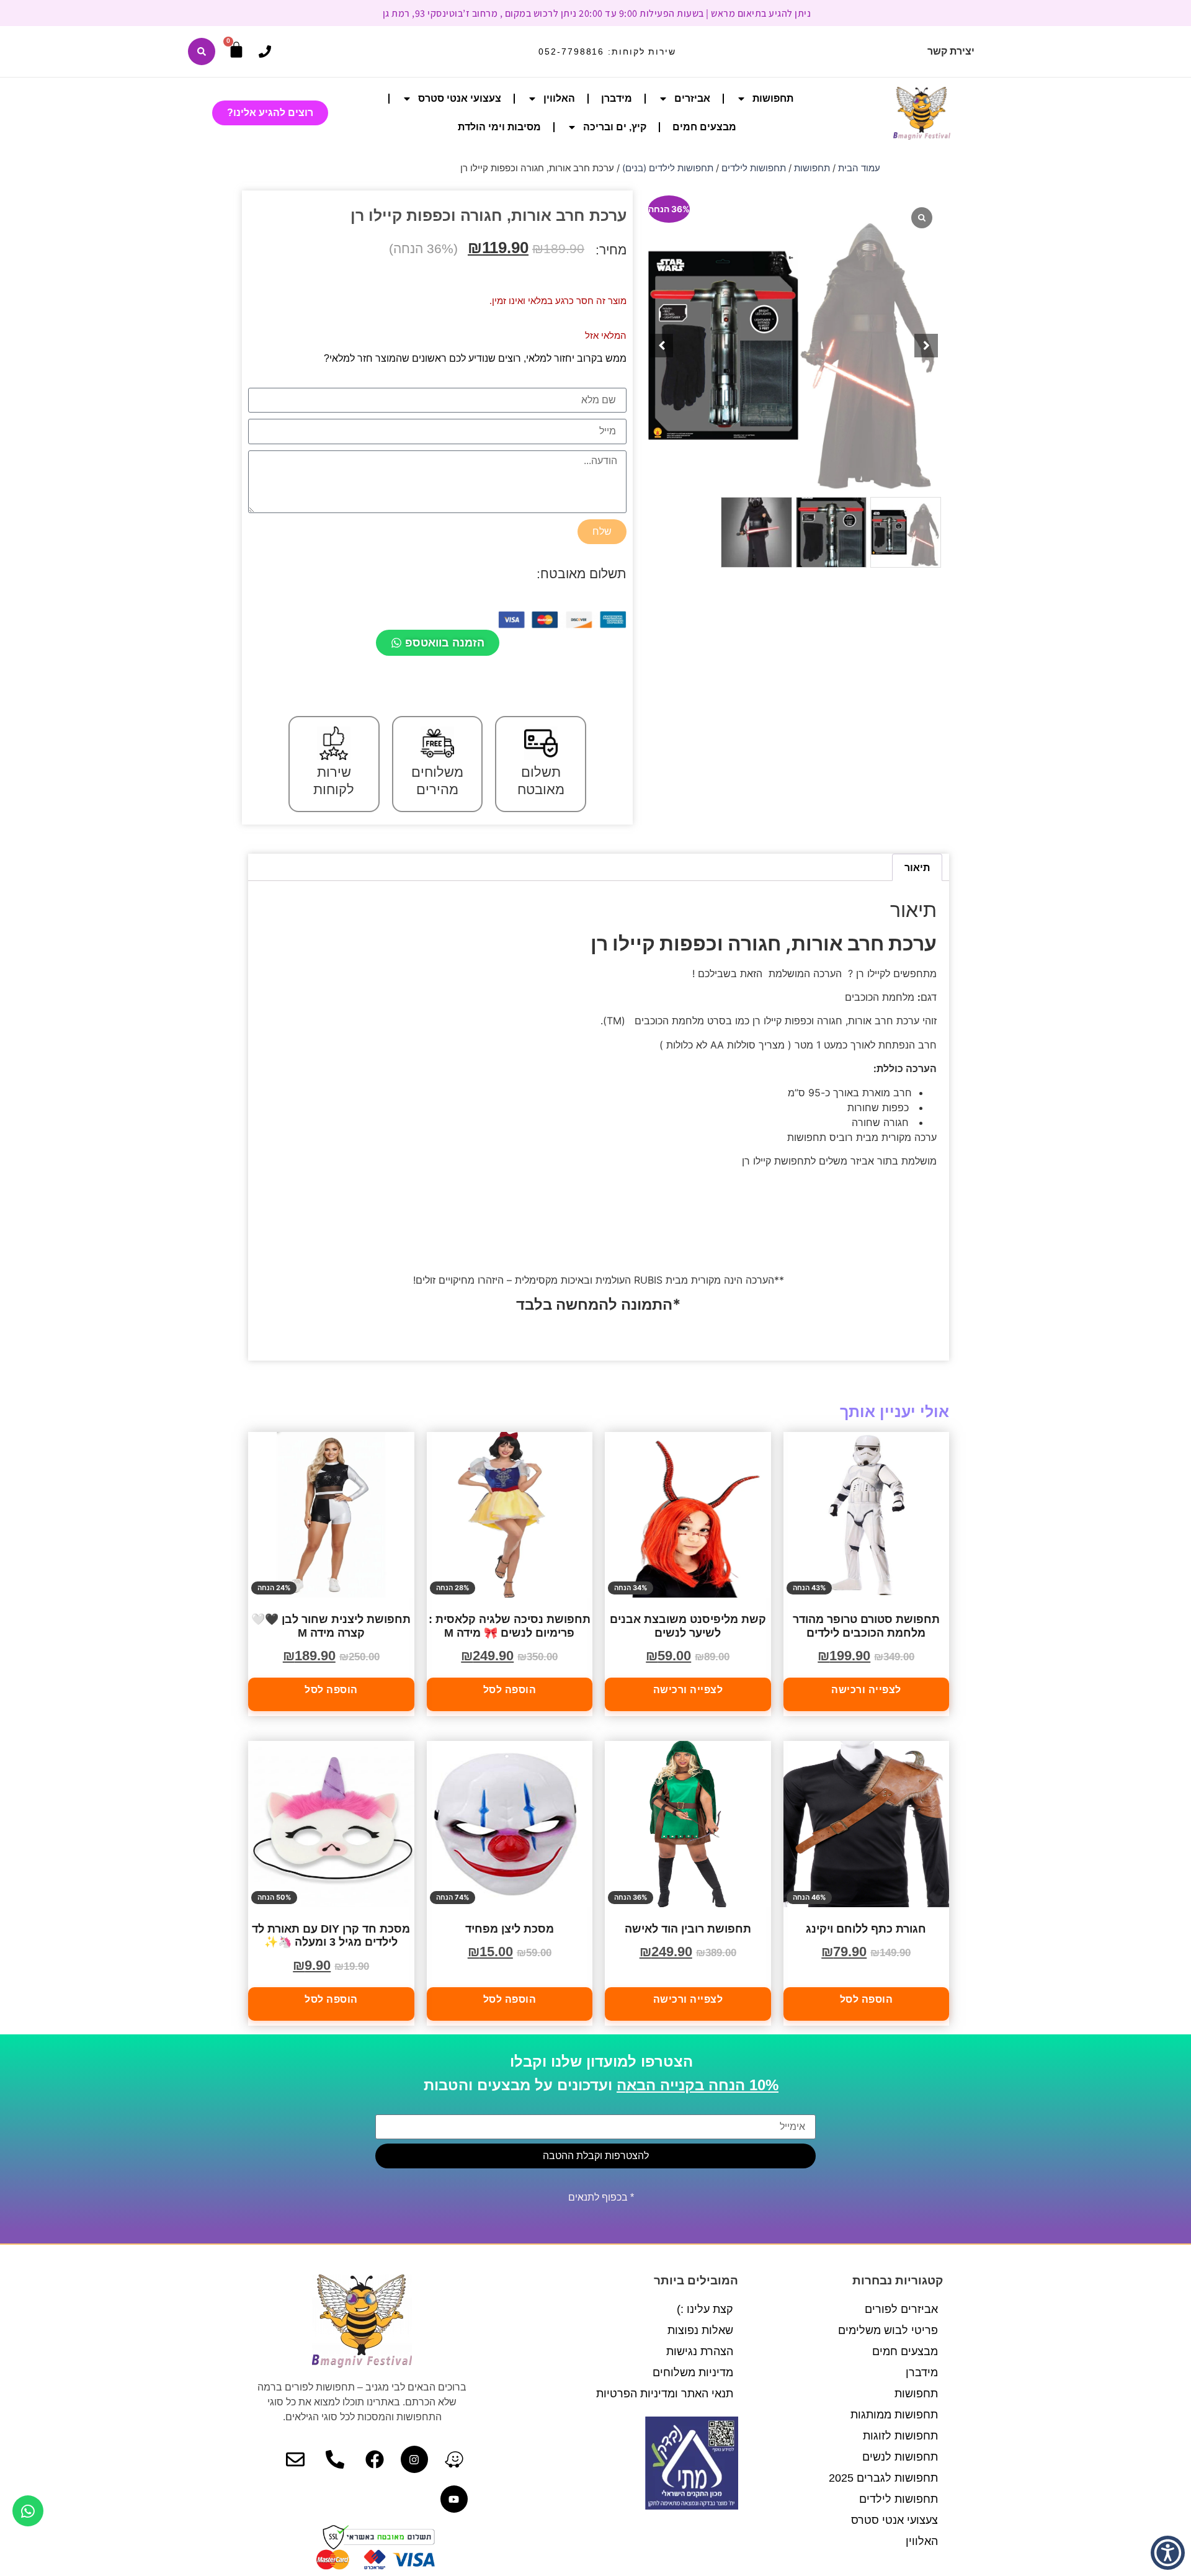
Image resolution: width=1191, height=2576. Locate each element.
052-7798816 (571, 51)
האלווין (559, 98)
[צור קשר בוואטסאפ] (28, 2511)
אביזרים (692, 98)
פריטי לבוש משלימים (888, 2330)
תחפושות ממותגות (894, 2415)
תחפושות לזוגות (900, 2436)
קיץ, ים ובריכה (615, 127)
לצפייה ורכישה (866, 1690)
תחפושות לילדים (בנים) (668, 168)
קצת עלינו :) (705, 2309)
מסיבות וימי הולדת (499, 127)
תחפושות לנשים (900, 2457)
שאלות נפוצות (700, 2330)
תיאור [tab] (917, 867)
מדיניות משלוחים (693, 2373)
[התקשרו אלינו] (265, 51)
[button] (926, 346)
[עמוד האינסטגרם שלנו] (414, 2459)
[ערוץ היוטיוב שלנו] (454, 2499)
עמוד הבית (859, 168)
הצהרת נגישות (700, 2351)
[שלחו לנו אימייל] (295, 2459)
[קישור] (202, 51)
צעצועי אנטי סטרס (460, 98)
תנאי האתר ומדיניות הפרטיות (665, 2394)
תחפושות (773, 98)
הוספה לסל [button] (510, 1690)
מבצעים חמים (704, 127)
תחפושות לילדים (754, 168)
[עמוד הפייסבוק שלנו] (375, 2459)
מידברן (617, 98)
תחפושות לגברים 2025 (883, 2478)
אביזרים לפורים (901, 2309)
